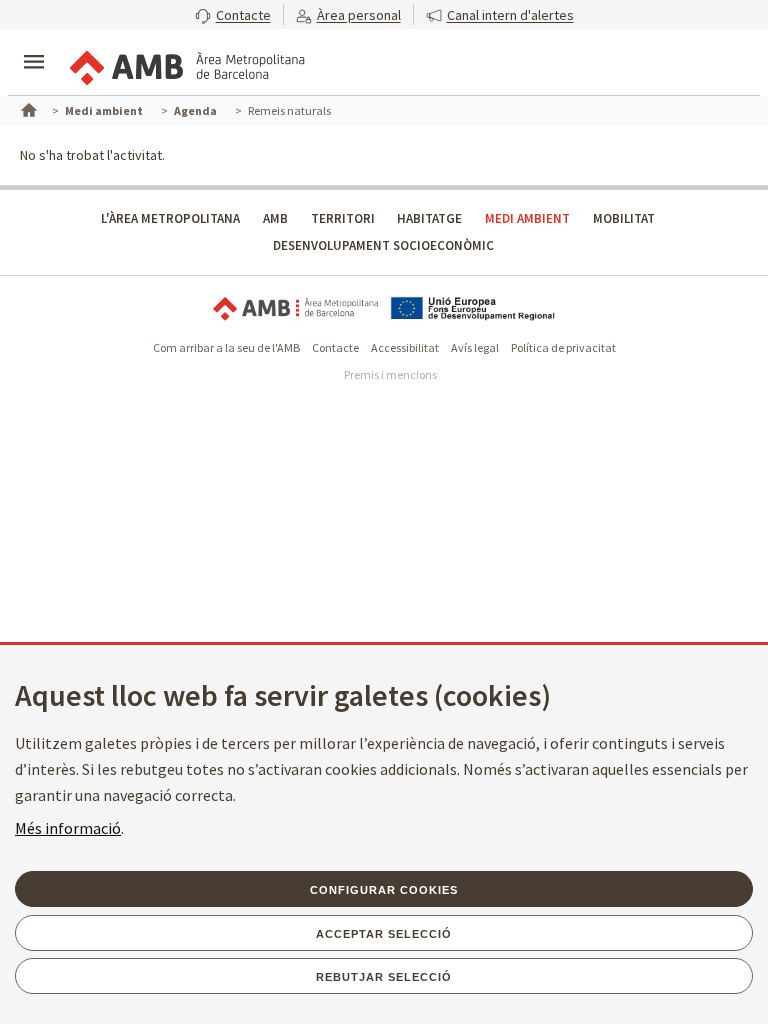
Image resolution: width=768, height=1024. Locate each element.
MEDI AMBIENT (527, 218)
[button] (233, 14)
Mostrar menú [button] (34, 45)
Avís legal (475, 347)
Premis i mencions (390, 374)
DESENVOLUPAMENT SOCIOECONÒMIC (383, 245)
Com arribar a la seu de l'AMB (226, 347)
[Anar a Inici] (27, 108)
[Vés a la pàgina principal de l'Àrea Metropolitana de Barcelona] (186, 64)
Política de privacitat (563, 347)
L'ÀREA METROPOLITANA (170, 218)
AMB (275, 218)
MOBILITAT (624, 218)
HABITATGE (429, 218)
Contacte (335, 347)
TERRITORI (343, 218)
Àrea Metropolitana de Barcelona (295, 308)
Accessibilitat (405, 347)
